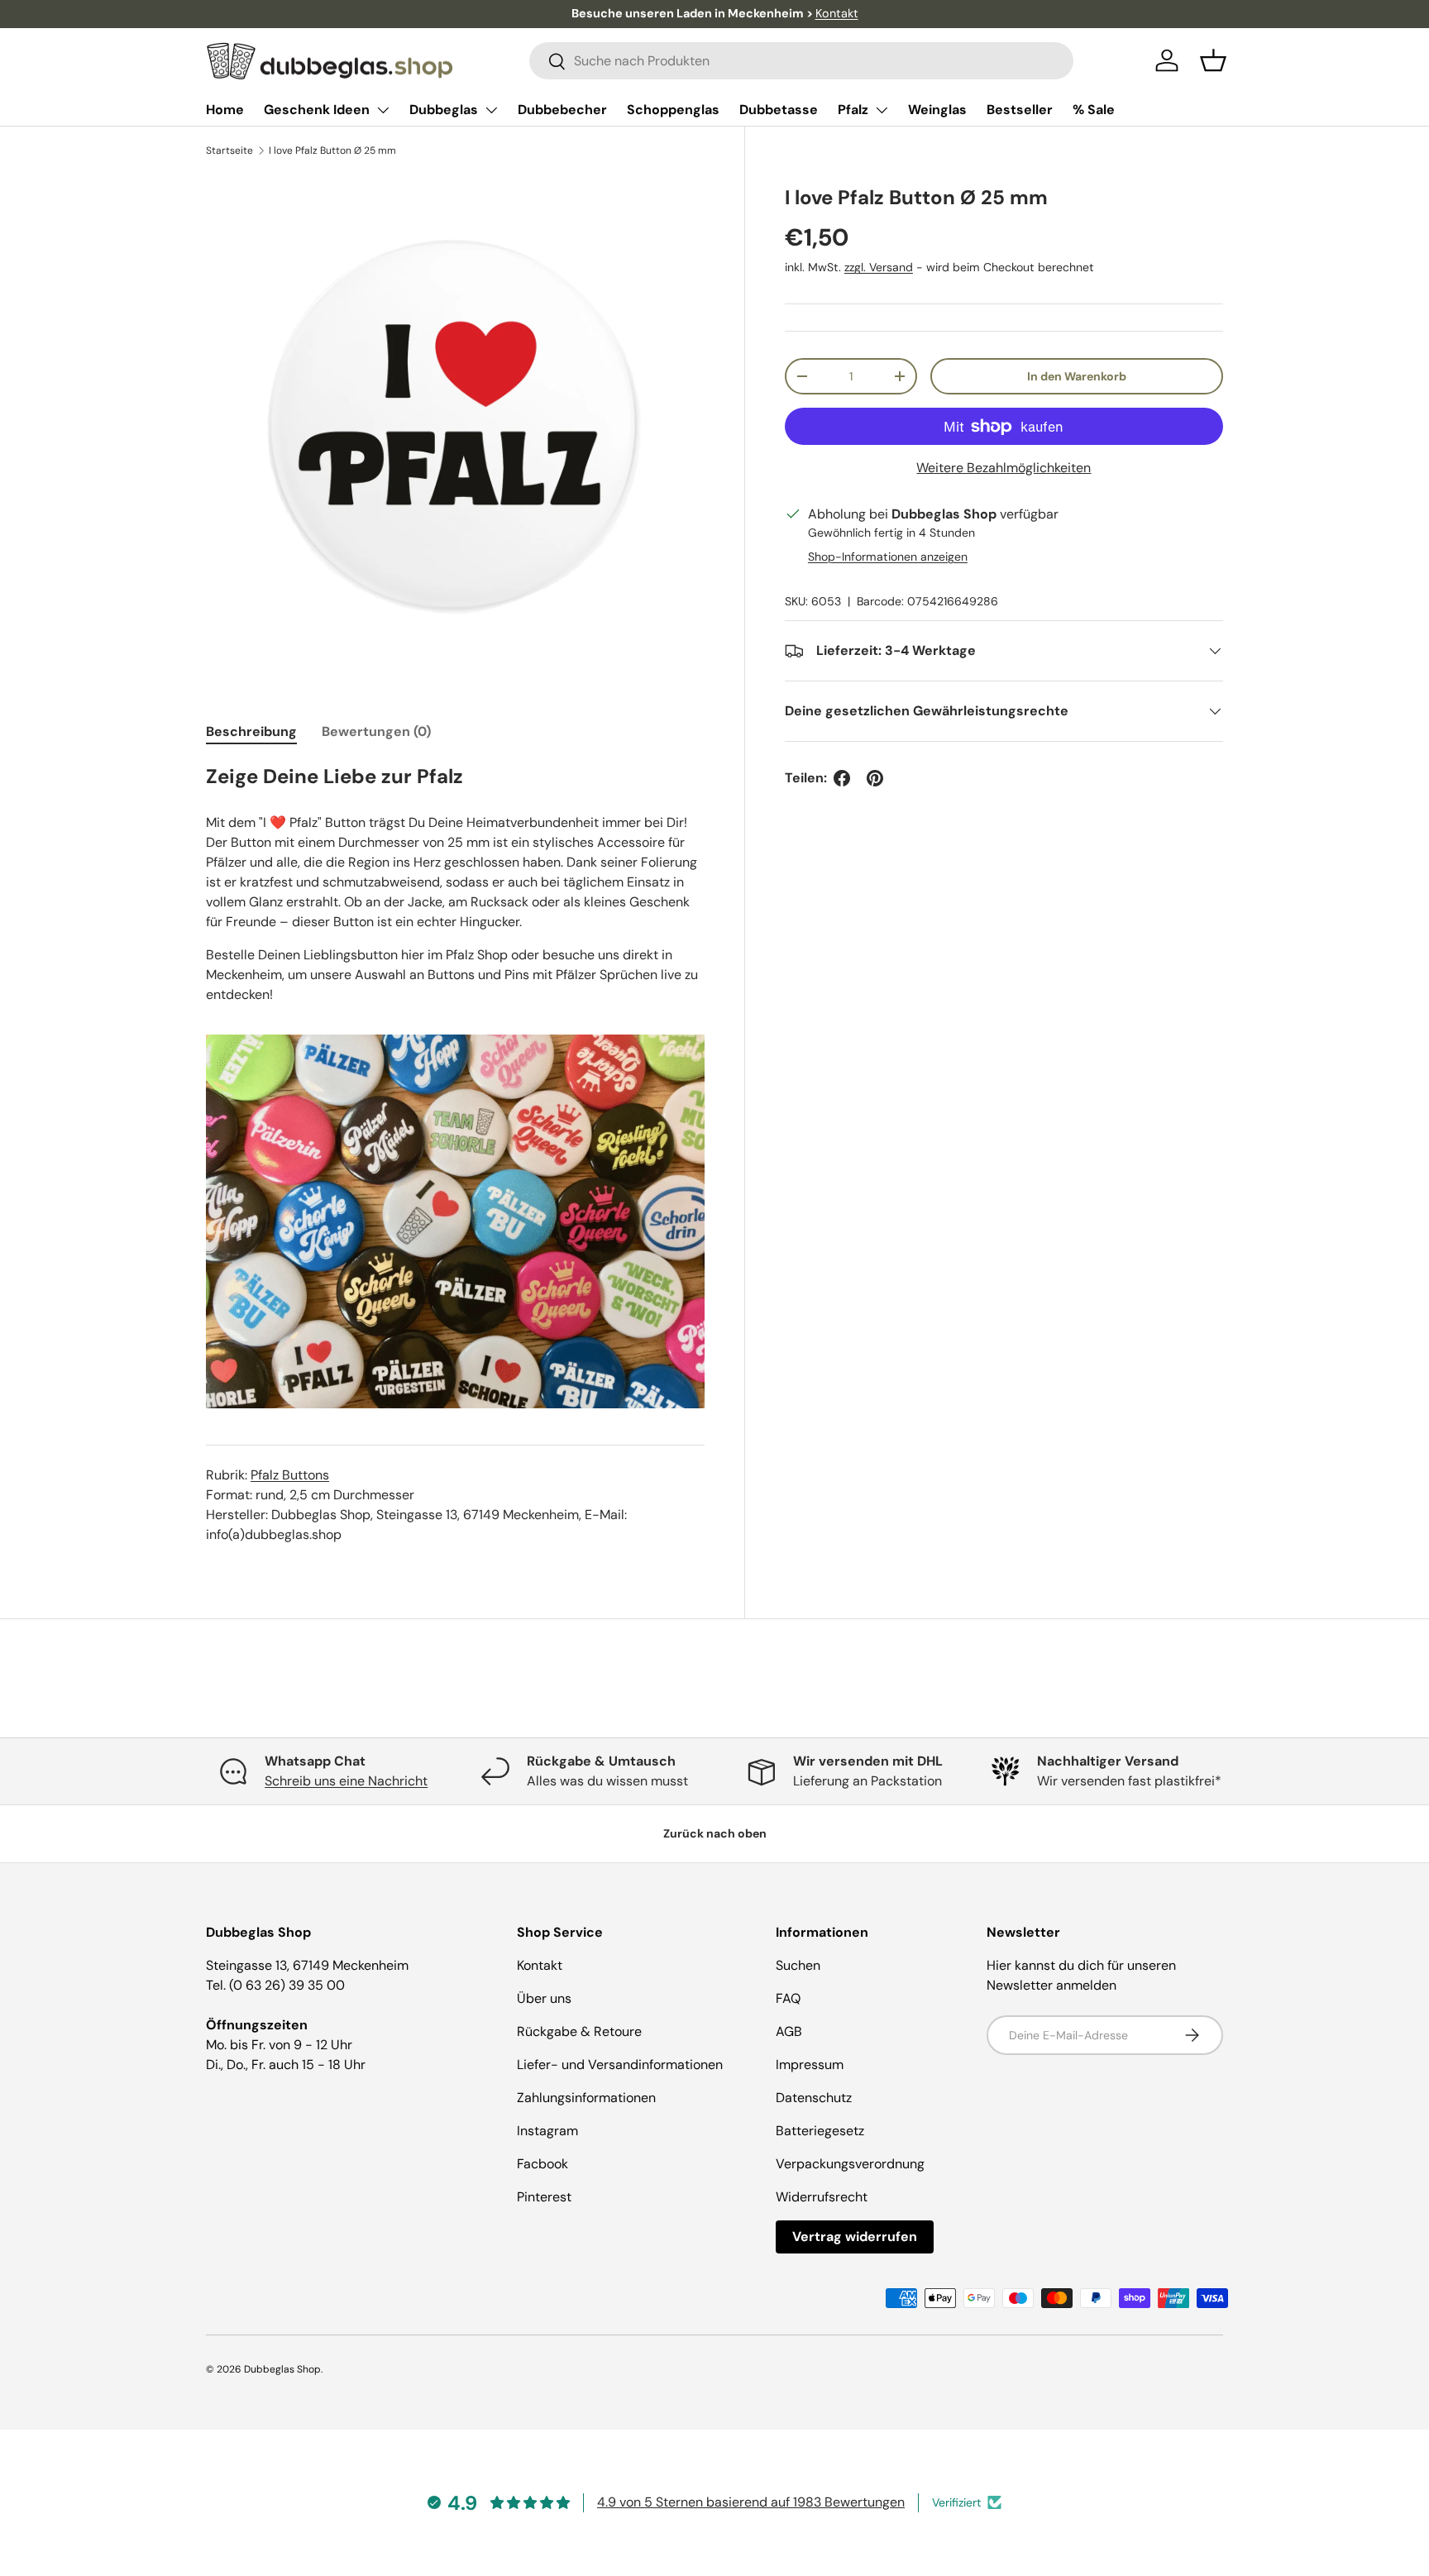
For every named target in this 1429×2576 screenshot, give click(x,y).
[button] (1213, 60)
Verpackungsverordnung (850, 2164)
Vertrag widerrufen (855, 2237)
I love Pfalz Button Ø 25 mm (332, 151)
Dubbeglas (444, 110)
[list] (455, 424)
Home (225, 110)
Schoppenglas (673, 110)
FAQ (788, 1998)
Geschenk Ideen (317, 110)
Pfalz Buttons (290, 1475)
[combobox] (802, 61)
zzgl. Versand (879, 268)
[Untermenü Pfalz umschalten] (882, 110)
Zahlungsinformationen (586, 2098)
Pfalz (853, 110)
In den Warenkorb (1077, 376)
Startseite (229, 151)
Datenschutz (814, 2098)
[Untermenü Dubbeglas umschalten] (491, 110)
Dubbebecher (562, 110)
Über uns (544, 1998)
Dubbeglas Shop (282, 2369)
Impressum (810, 2065)
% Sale (1094, 110)
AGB (789, 2031)
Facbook (542, 2164)
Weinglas (937, 110)
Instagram (547, 2131)
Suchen (798, 1965)
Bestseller (1020, 110)
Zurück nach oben (715, 1833)
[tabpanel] (455, 1154)
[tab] (251, 731)
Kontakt (837, 13)
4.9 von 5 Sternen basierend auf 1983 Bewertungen (751, 2502)
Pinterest (544, 2197)
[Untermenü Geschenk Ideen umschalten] (383, 110)
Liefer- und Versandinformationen (620, 2065)
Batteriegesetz (820, 2131)
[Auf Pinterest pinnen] (875, 778)
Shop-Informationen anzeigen (888, 557)
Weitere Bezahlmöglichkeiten (1004, 468)
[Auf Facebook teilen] (842, 778)
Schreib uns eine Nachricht (346, 1781)
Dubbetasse (779, 110)
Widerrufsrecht (822, 2197)
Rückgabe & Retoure (579, 2031)
